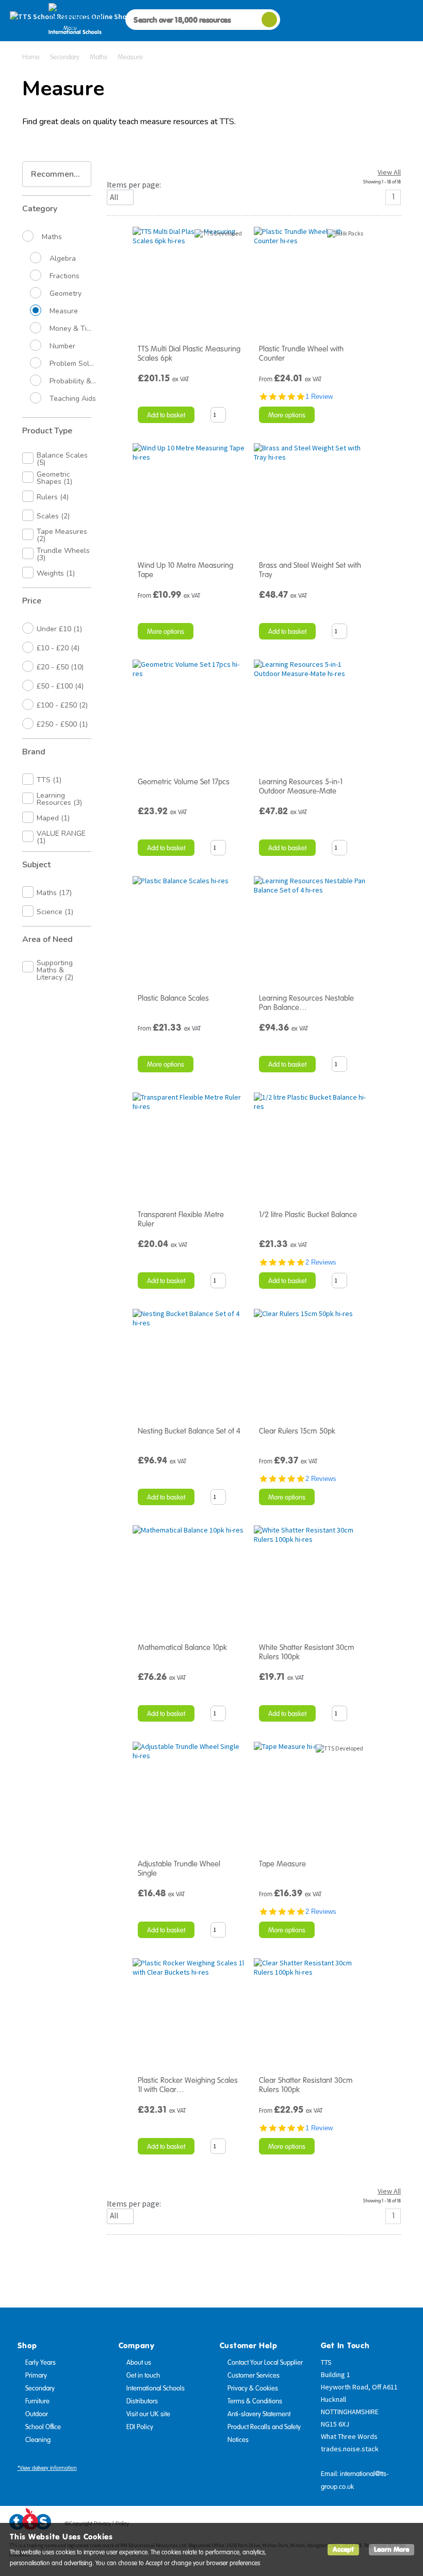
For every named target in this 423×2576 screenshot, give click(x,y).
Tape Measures (62, 535)
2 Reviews (321, 1262)
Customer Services (254, 2376)
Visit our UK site (148, 2414)
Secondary (40, 2388)
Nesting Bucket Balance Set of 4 (189, 1431)
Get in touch (143, 2376)
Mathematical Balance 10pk (182, 1647)
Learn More (392, 2549)
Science (55, 912)
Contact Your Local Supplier (265, 2363)
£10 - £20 (58, 648)
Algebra (63, 259)
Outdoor (37, 2414)
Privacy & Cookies (253, 2388)
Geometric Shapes (54, 478)
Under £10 (59, 629)
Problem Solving (73, 364)
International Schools (156, 2388)
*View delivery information (47, 2468)
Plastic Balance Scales (173, 998)
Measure (64, 311)
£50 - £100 (60, 686)
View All (389, 172)
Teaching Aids (73, 399)
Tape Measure (282, 1864)
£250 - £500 (62, 724)
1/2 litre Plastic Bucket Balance (308, 1215)
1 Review (319, 397)
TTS (49, 780)
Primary (36, 2376)
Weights (56, 573)
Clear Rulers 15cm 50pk (297, 1431)
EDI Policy (140, 2427)
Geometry (66, 294)
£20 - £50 (60, 667)
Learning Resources (59, 799)
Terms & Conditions (255, 2401)
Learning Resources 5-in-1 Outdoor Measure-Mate (301, 786)
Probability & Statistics (73, 381)
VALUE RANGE (61, 837)
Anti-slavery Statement (259, 2414)
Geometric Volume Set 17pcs (184, 782)
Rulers (53, 497)
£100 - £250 (62, 705)
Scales (53, 516)
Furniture (37, 2401)
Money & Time (73, 329)
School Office (43, 2427)
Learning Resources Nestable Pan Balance (306, 1003)
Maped (53, 818)
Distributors (142, 2401)
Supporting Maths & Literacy (55, 970)
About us (139, 2363)
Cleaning (38, 2440)
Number (62, 346)
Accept (343, 2549)
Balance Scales (62, 459)
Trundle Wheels (63, 554)
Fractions (64, 276)
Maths (52, 237)
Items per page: (134, 185)
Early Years (40, 2363)
